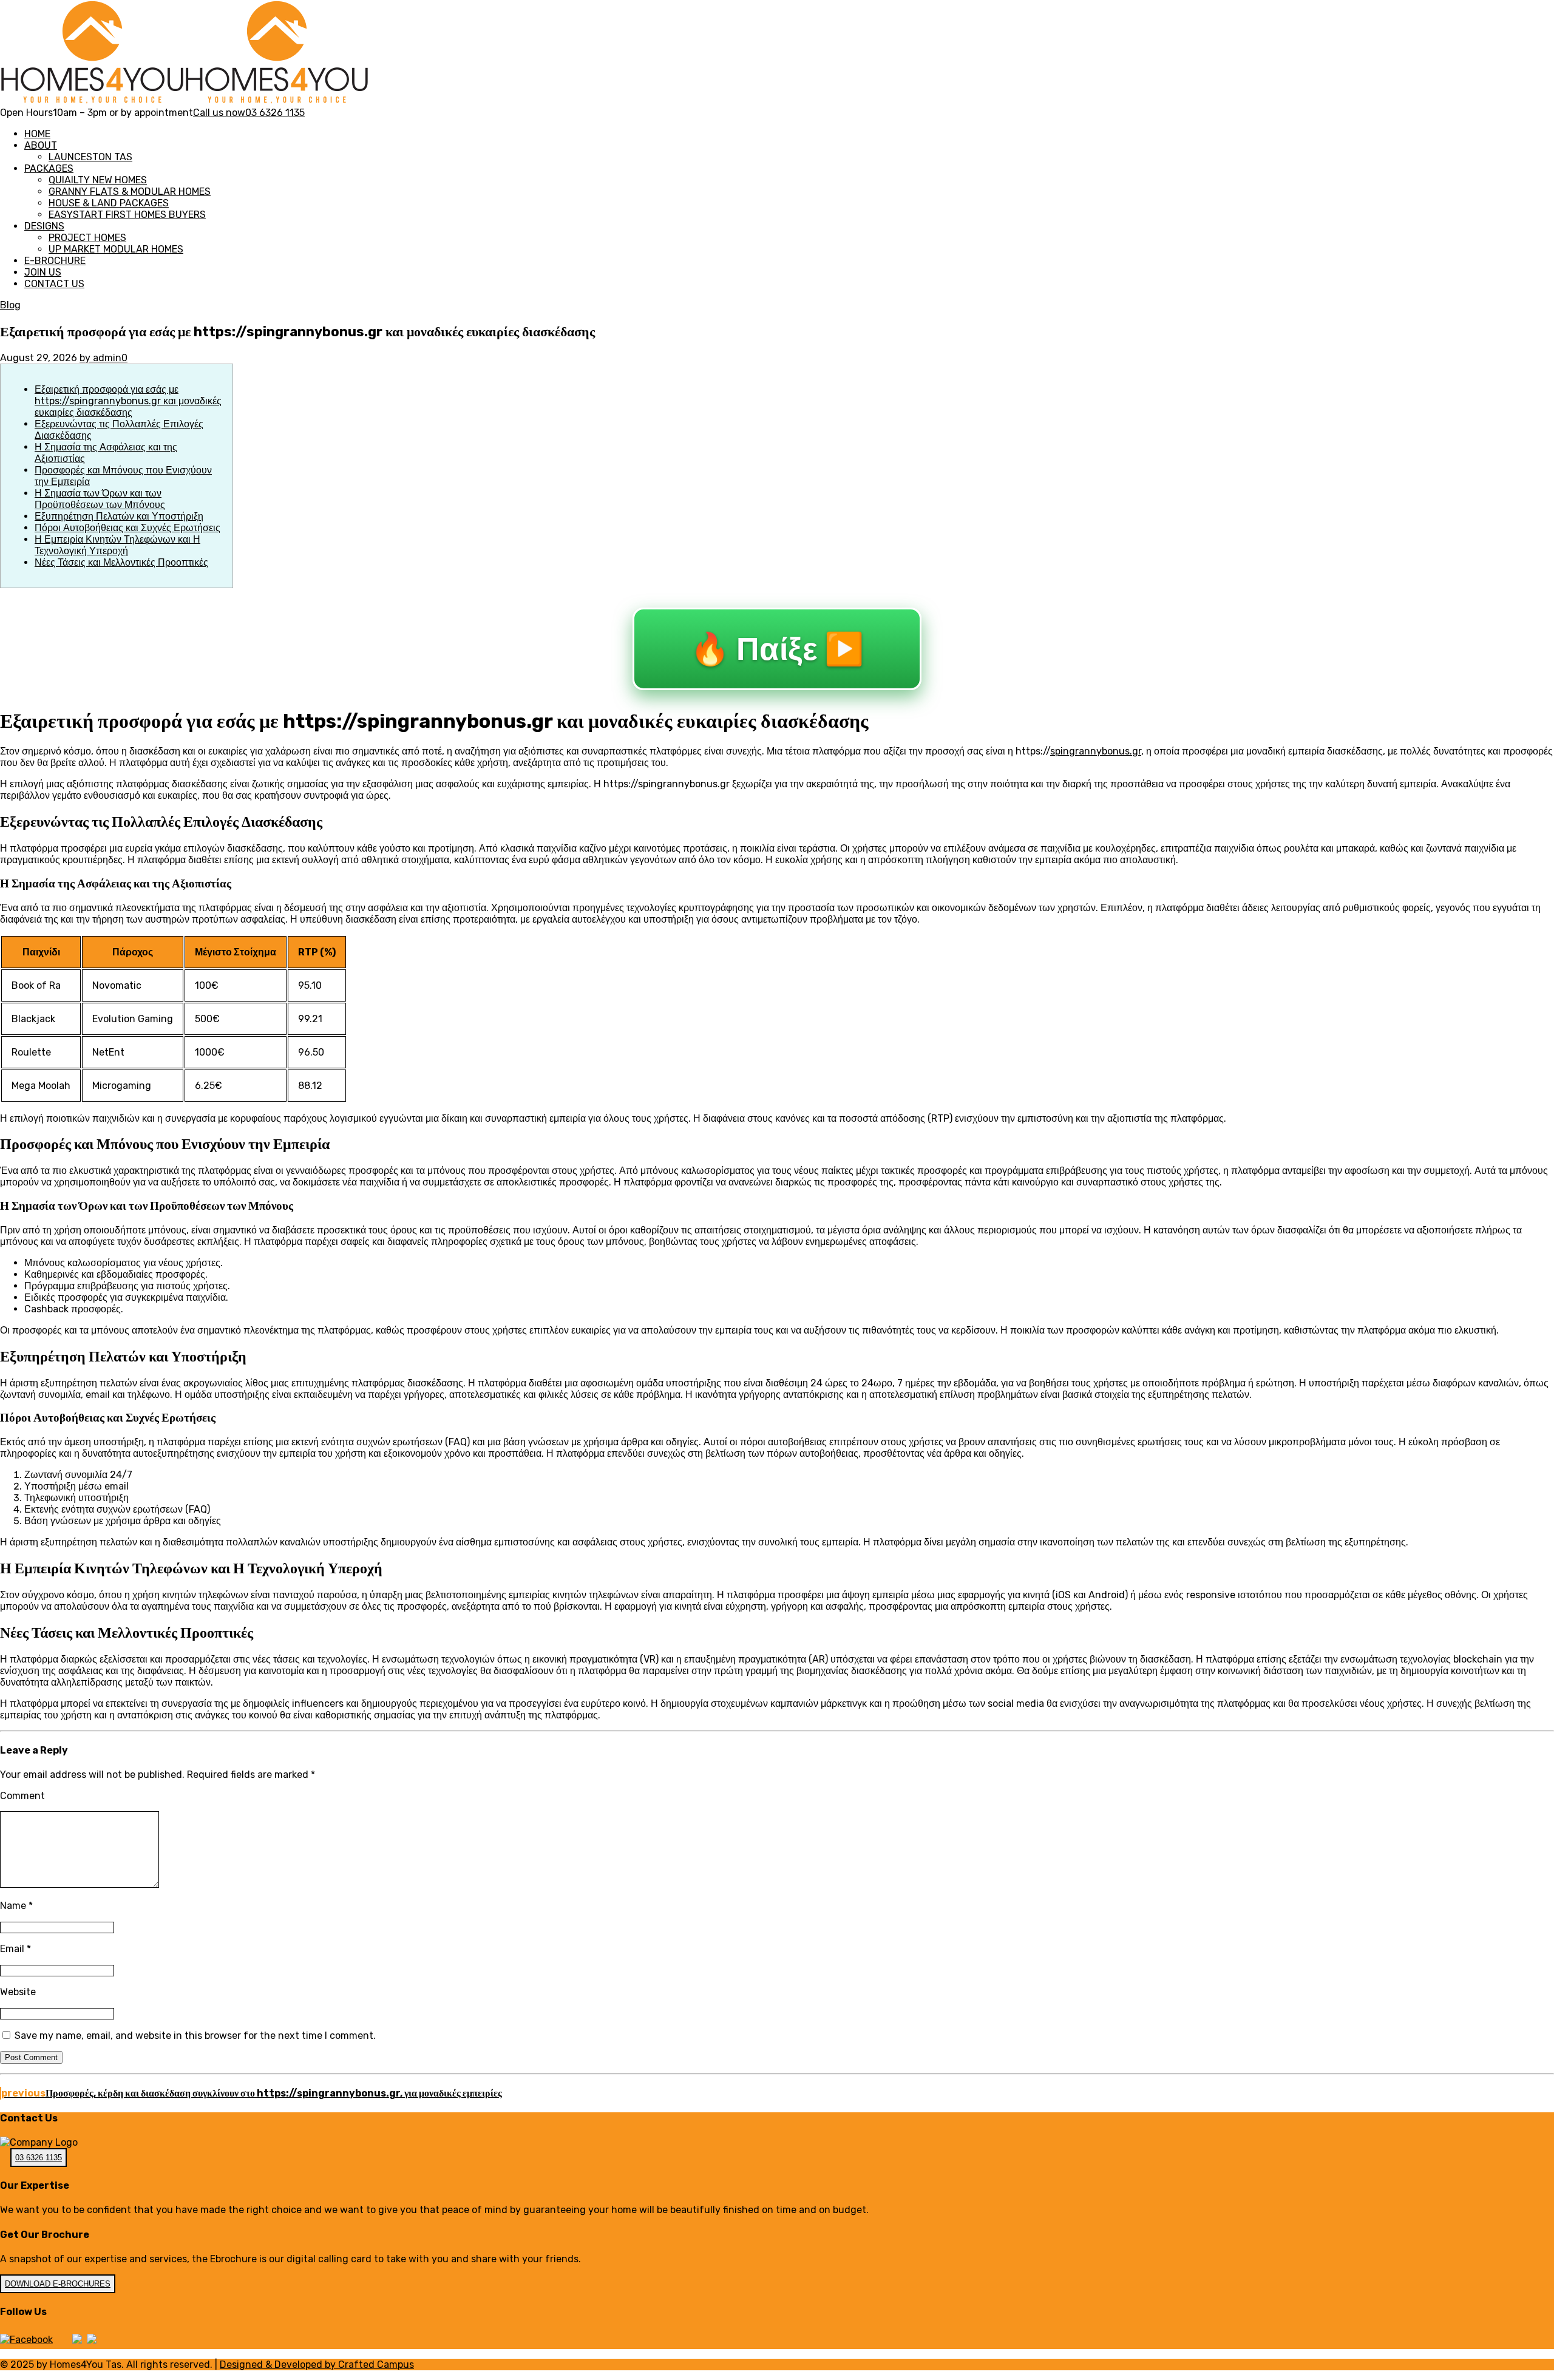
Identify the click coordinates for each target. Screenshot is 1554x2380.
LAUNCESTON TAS (90, 157)
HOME (37, 134)
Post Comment (31, 2057)
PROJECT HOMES (87, 238)
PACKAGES (49, 168)
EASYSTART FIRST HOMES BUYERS (127, 215)
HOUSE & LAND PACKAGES (109, 203)
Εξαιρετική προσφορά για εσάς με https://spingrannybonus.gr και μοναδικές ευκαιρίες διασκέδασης (128, 401)
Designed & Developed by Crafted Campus (317, 2365)
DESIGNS (44, 226)
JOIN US (43, 272)
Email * (15, 1949)
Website (18, 1992)
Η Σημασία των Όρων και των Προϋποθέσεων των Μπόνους (100, 499)
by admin (100, 358)
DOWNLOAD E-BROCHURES (58, 2284)
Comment (22, 1796)
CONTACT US (54, 284)
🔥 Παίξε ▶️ (777, 649)
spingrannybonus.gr (1096, 751)
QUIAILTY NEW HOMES (98, 180)
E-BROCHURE (55, 261)
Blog (10, 305)
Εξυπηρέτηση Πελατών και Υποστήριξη (119, 516)
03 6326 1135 (39, 2158)
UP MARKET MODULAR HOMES (116, 249)
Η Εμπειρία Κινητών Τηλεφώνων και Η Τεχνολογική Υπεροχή (117, 545)
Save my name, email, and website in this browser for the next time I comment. (195, 2036)
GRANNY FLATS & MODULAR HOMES (130, 192)
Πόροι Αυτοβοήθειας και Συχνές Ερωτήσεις (127, 528)
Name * (16, 1906)
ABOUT (41, 145)
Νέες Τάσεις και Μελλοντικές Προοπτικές (121, 562)
